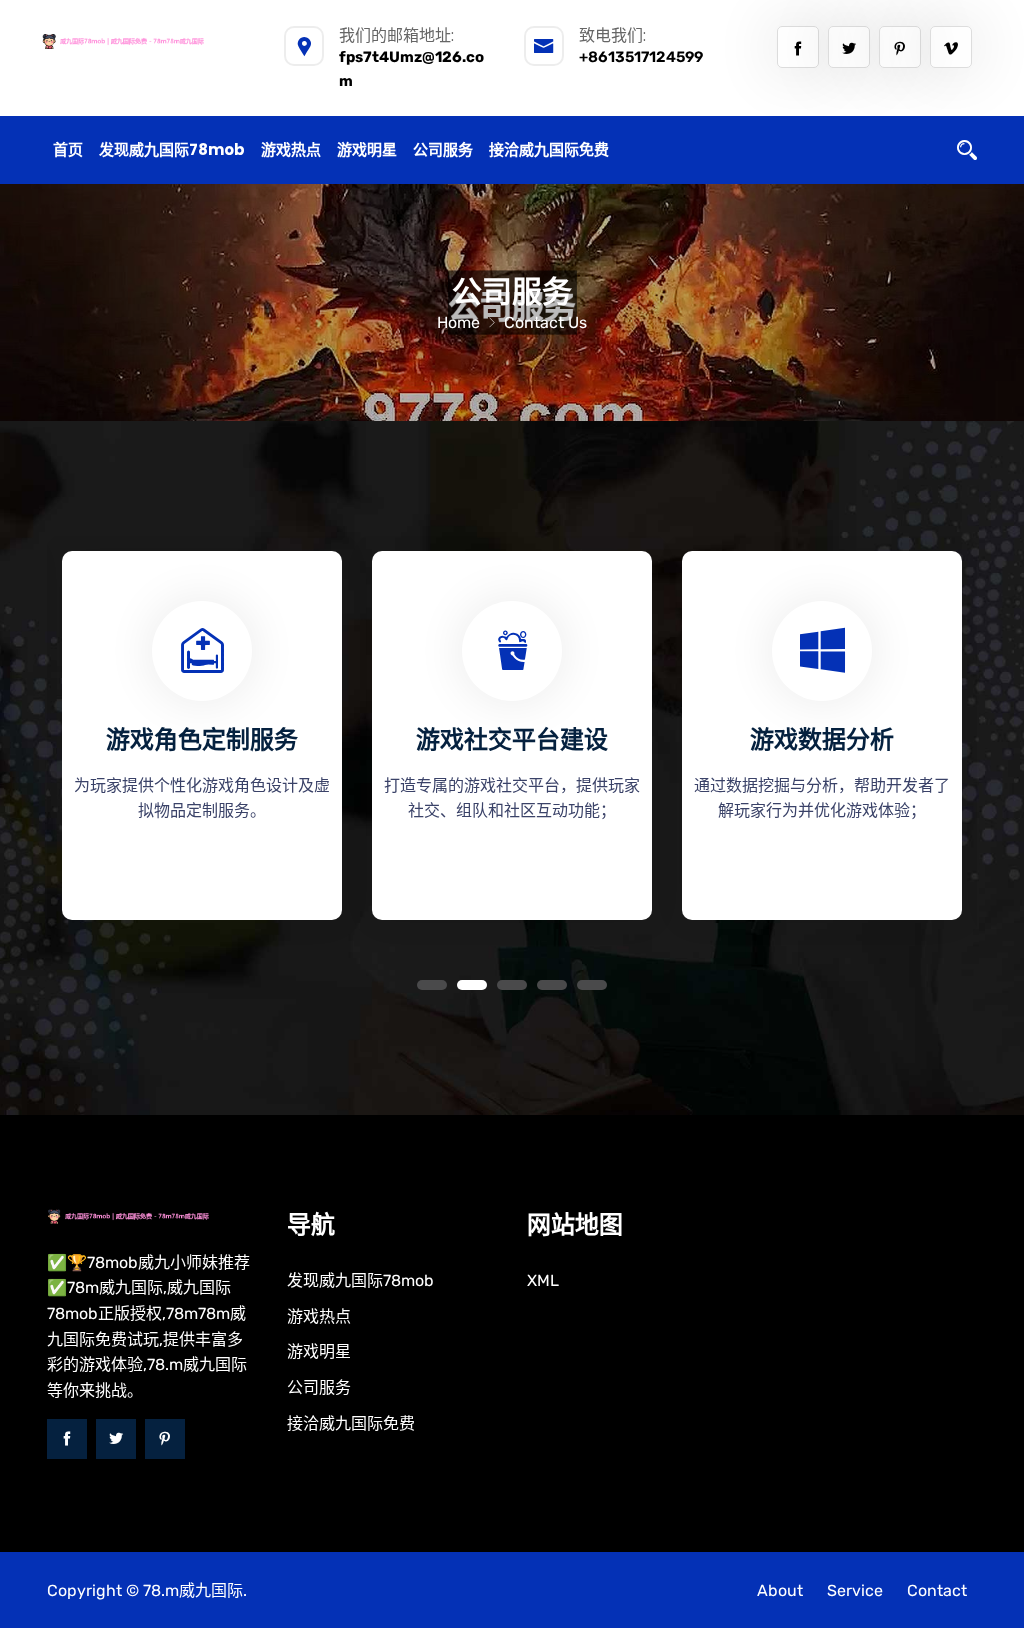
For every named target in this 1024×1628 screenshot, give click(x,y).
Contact (937, 1590)
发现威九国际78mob (172, 149)
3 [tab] (512, 985)
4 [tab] (552, 985)
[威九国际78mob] (147, 41)
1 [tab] (432, 985)
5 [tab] (592, 985)
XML (543, 1280)
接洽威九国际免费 (549, 149)
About (780, 1590)
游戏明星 (367, 149)
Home (458, 322)
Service (855, 1590)
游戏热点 (291, 149)
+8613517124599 (641, 57)
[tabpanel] (202, 728)
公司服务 (443, 149)
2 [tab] (472, 985)
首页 (68, 149)
